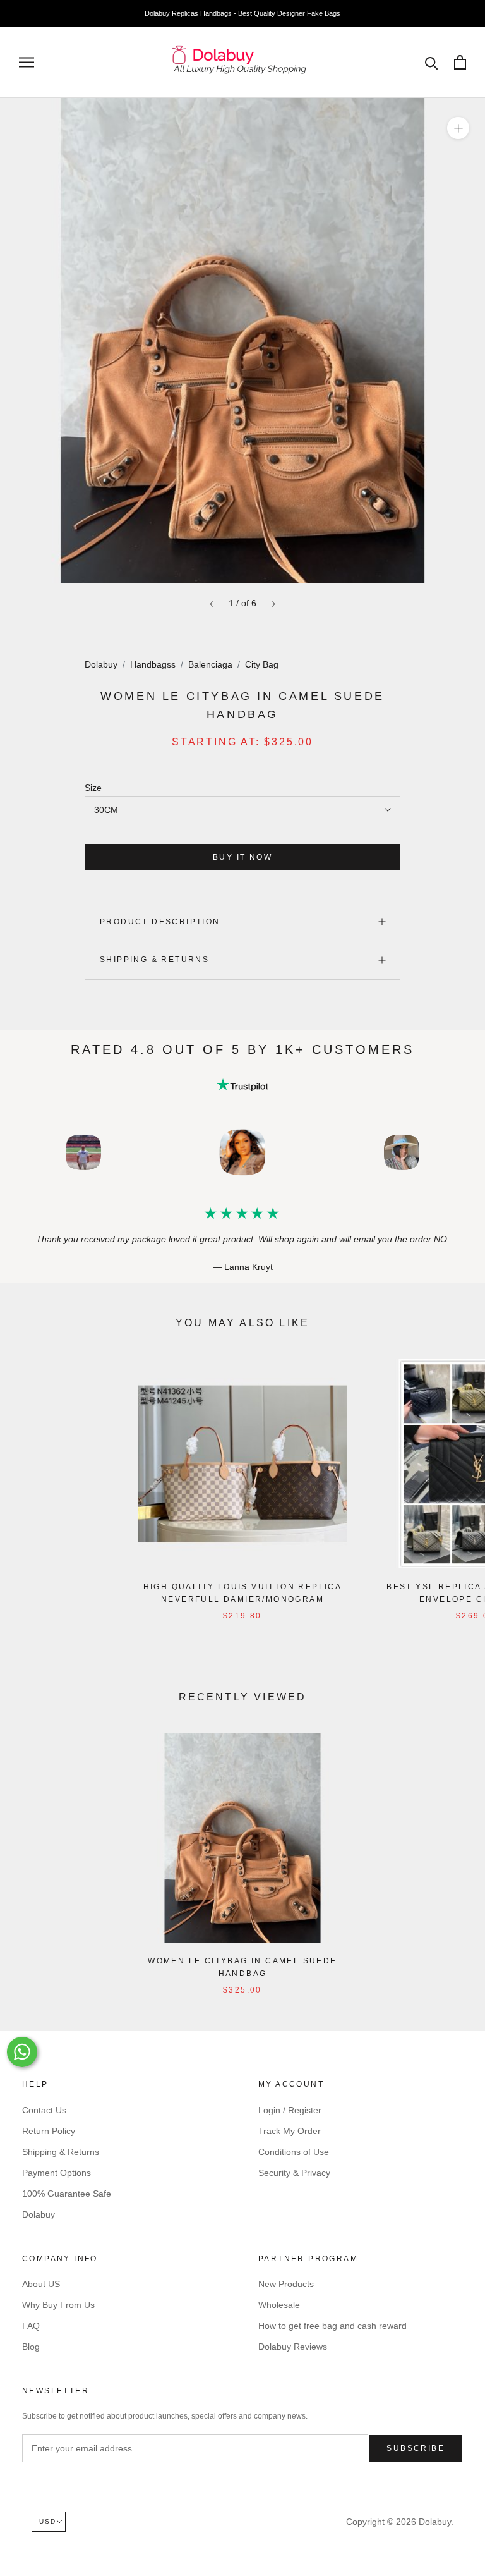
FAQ (31, 2326)
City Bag (262, 664)
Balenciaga (210, 664)
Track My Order (290, 2131)
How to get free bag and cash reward (332, 2326)
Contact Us (44, 2110)
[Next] (273, 604)
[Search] (432, 62)
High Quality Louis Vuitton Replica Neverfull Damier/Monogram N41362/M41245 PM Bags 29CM (243, 1599)
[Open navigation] (27, 62)
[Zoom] (458, 128)
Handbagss (153, 664)
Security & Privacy (294, 2173)
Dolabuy (101, 664)
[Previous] (212, 604)
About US (41, 2284)
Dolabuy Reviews (293, 2347)
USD (48, 2521)
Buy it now (242, 857)
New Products (286, 2284)
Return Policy (49, 2131)
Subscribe (416, 2448)
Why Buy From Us (58, 2305)
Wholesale (279, 2305)
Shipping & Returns (154, 960)
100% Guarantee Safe (67, 2194)
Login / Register (290, 2110)
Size (93, 788)
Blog (31, 2347)
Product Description (160, 922)
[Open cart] (460, 62)
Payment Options (57, 2173)
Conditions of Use (294, 2152)
